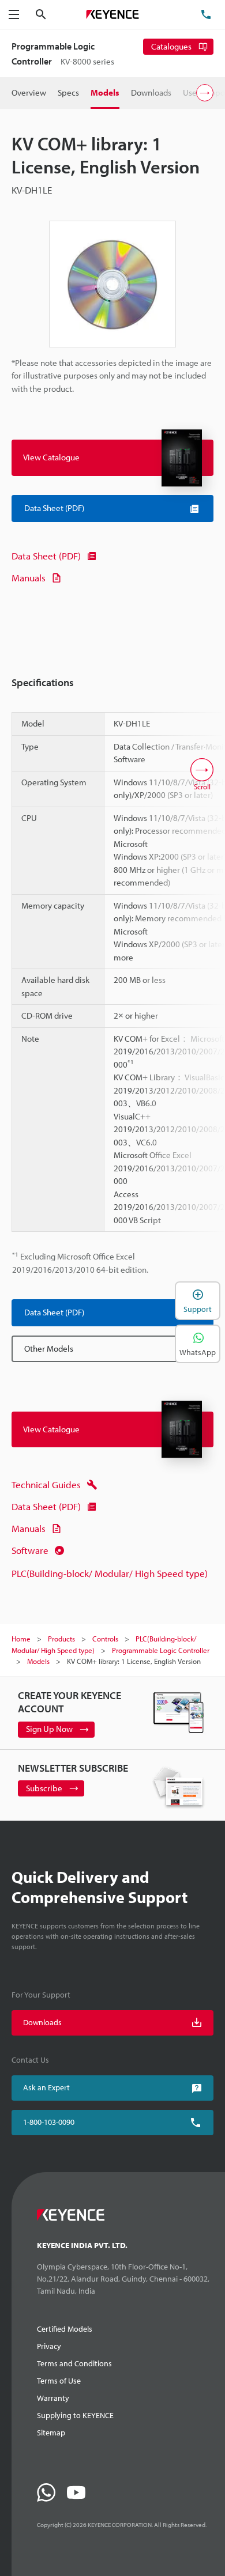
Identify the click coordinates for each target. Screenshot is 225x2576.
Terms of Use (59, 2381)
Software (30, 1550)
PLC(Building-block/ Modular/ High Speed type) (110, 1573)
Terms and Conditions (74, 2363)
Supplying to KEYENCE (75, 2415)
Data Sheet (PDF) (46, 556)
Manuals (29, 578)
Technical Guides (46, 1484)
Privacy (49, 2346)
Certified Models (65, 2329)
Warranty (53, 2398)
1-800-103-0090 (49, 2122)
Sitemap (51, 2433)
